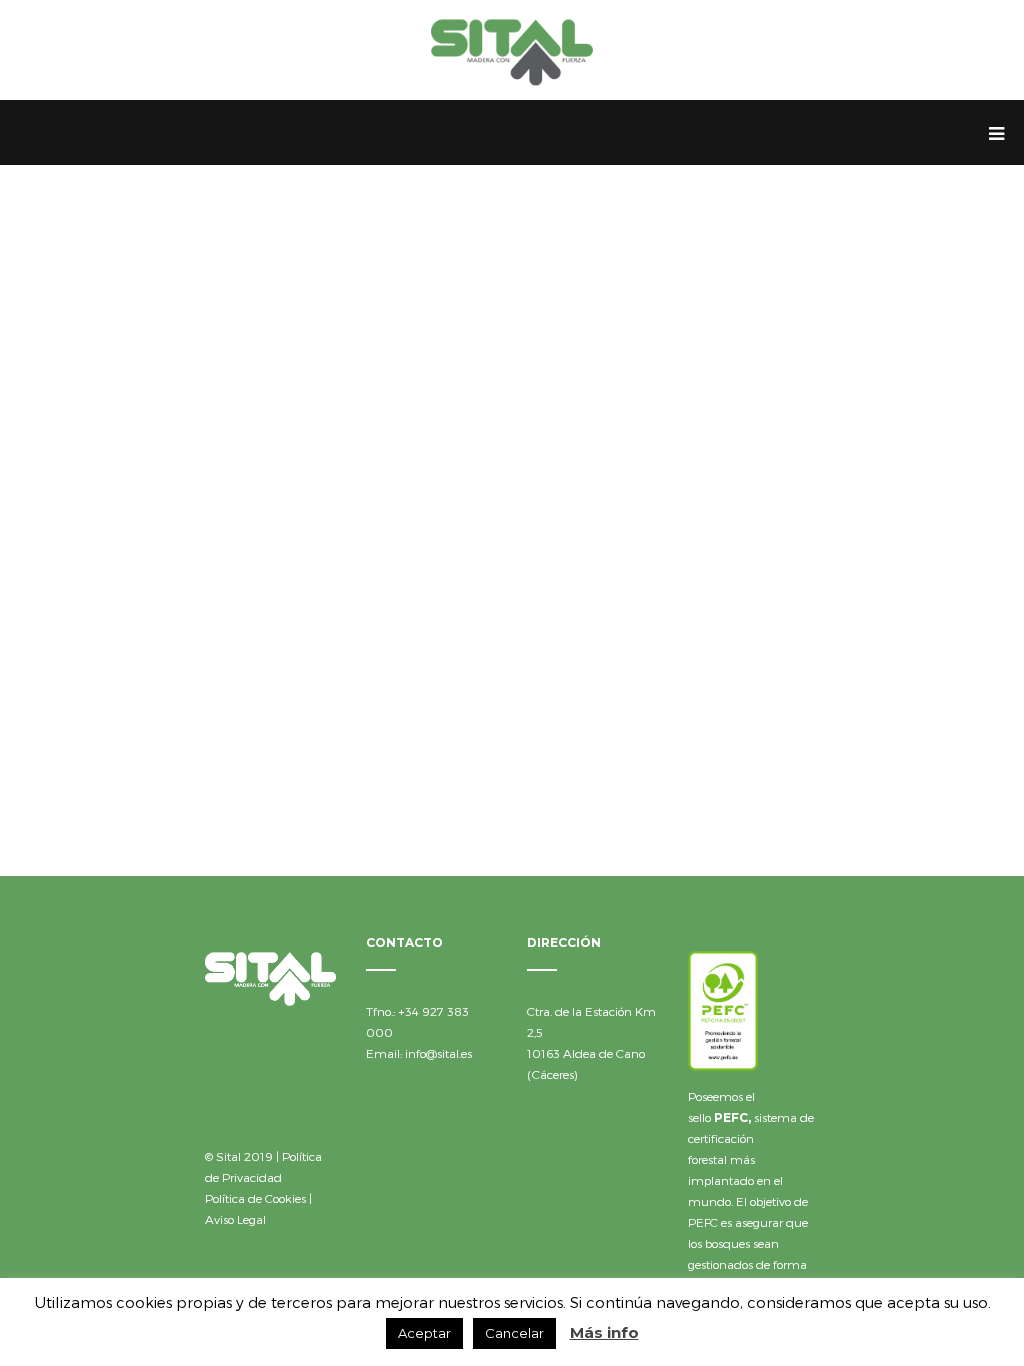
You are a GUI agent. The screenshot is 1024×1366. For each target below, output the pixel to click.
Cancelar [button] (514, 1333)
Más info (604, 1332)
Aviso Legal (235, 1219)
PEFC (731, 1117)
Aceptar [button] (424, 1333)
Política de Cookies (255, 1198)
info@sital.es (438, 1053)
